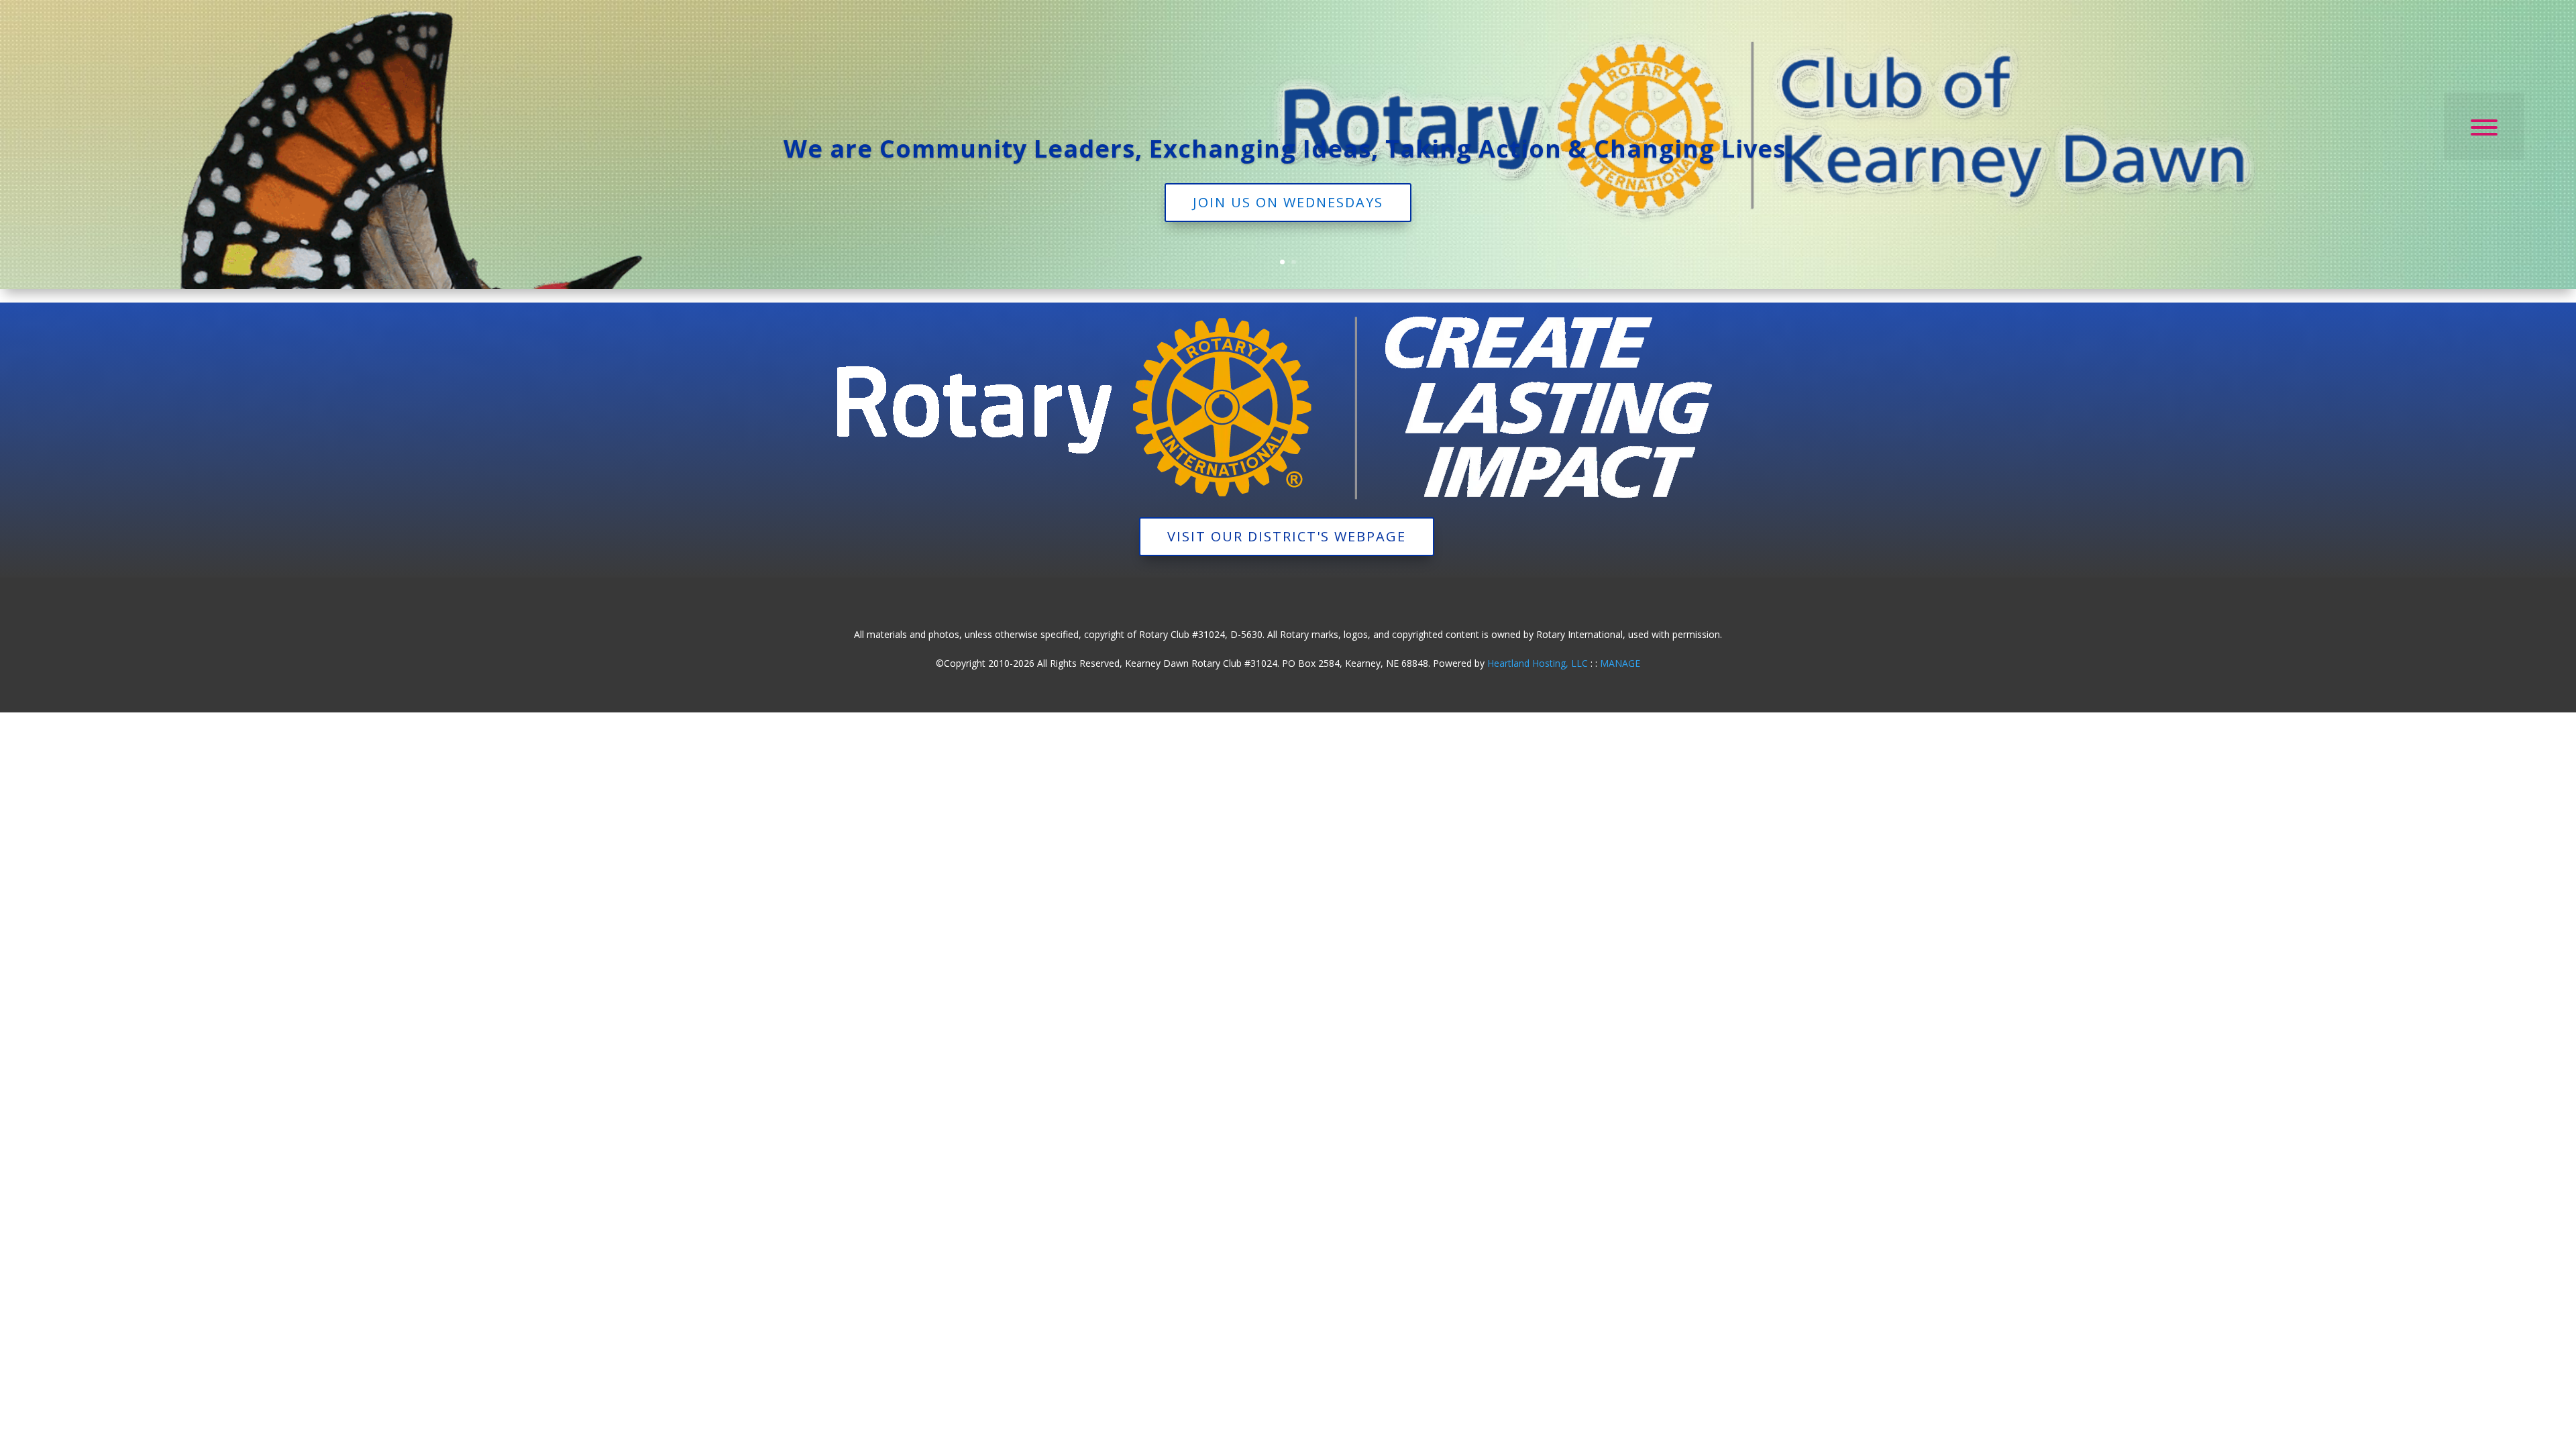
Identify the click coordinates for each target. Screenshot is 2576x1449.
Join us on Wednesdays (1288, 202)
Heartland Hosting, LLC (1538, 663)
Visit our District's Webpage (1287, 536)
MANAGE (1620, 663)
